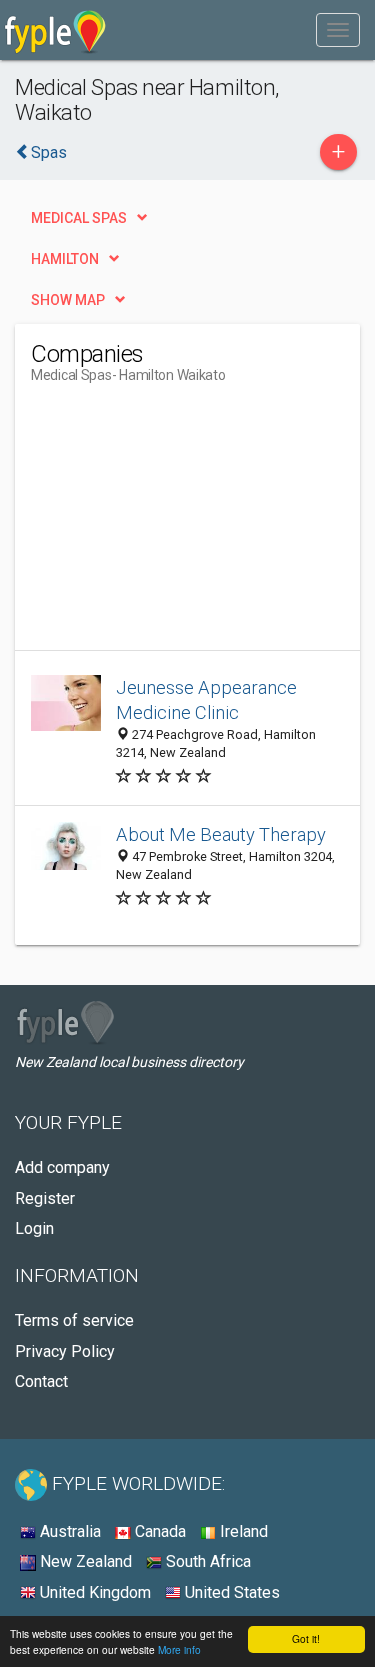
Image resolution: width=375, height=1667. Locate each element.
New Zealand (84, 1561)
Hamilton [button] (65, 259)
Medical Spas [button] (79, 218)
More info (179, 1649)
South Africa (206, 1561)
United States (230, 1592)
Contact (41, 1381)
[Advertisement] (181, 525)
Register (45, 1198)
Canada (158, 1531)
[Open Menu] (338, 30)
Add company (62, 1167)
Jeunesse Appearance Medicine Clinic (206, 700)
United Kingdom (93, 1592)
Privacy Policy (65, 1351)
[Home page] (55, 30)
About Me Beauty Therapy (221, 834)
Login (34, 1228)
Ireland (242, 1531)
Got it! (306, 1638)
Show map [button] (68, 300)
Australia (68, 1531)
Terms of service (74, 1320)
